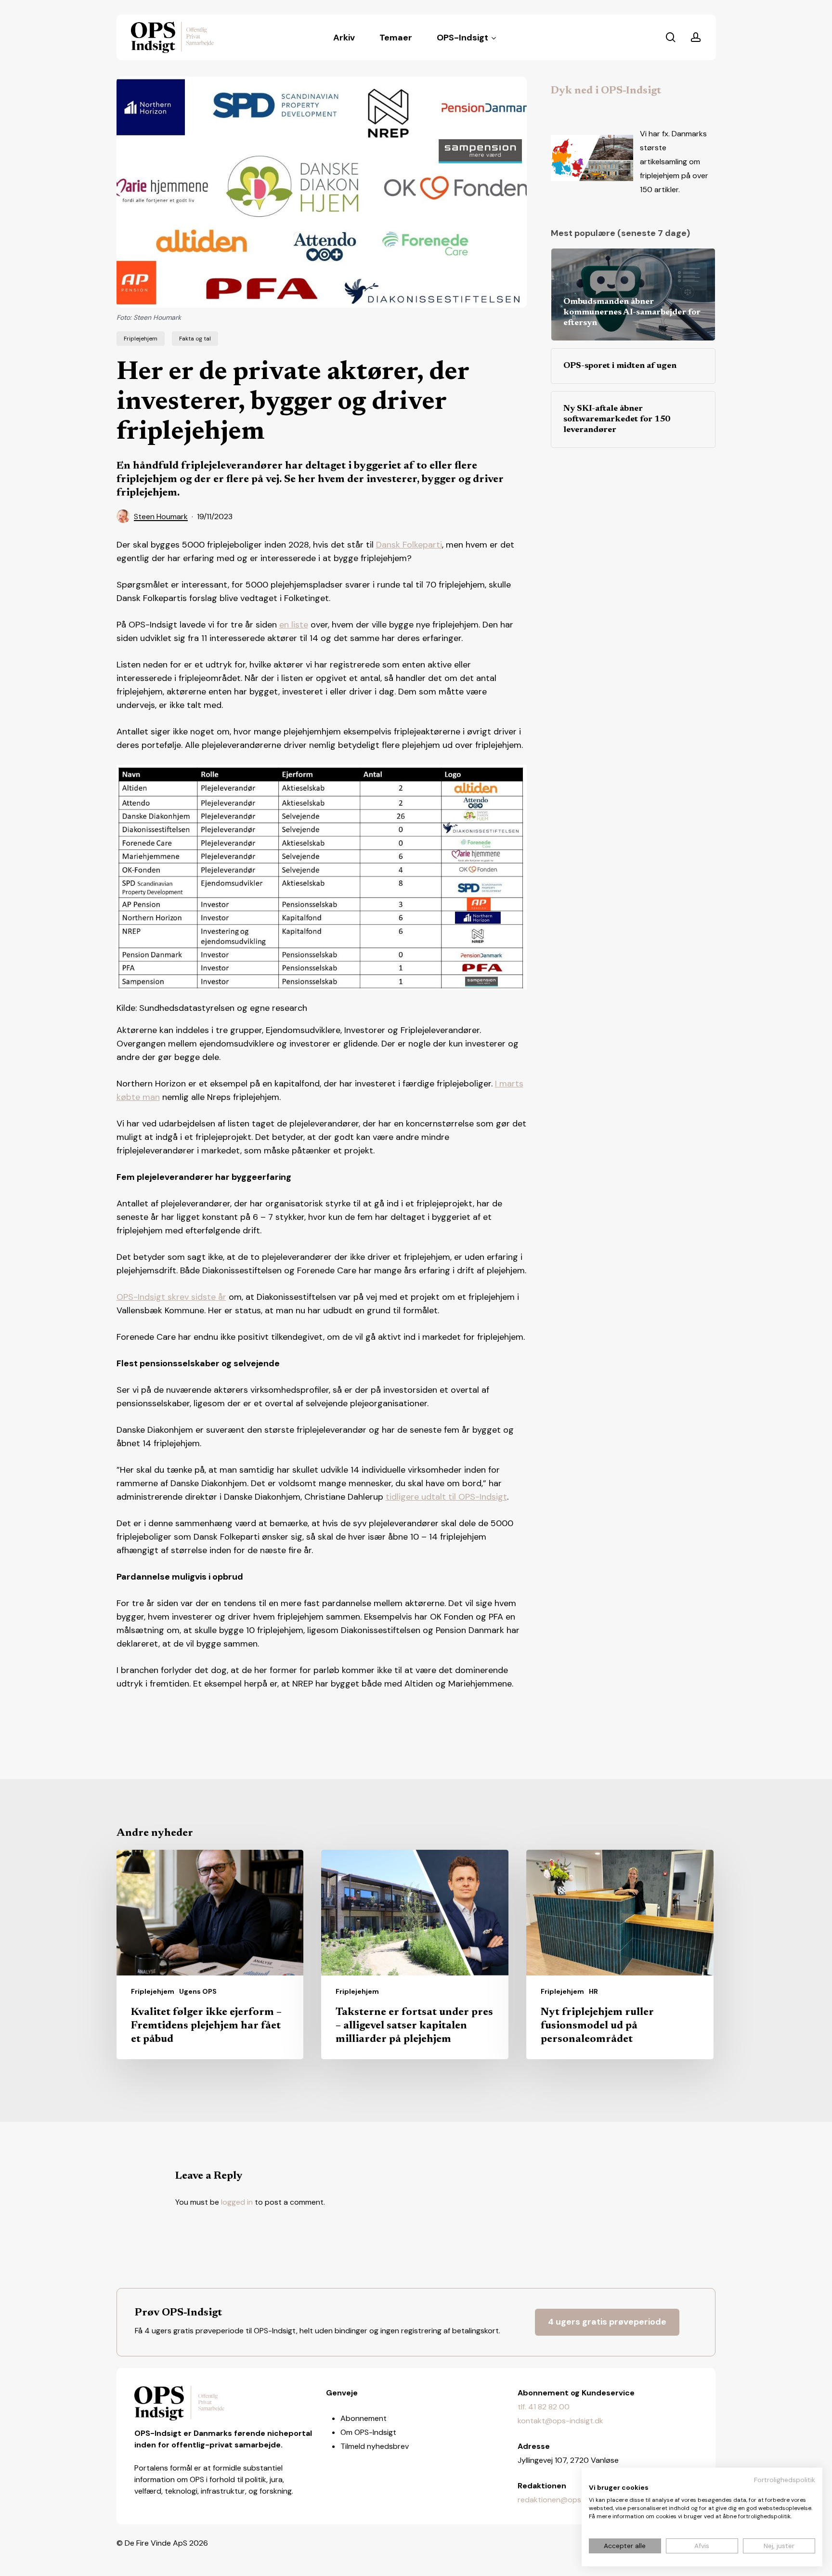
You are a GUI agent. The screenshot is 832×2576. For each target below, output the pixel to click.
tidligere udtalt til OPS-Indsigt (446, 1497)
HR (593, 1991)
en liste (294, 625)
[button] (607, 2322)
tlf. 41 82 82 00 (544, 2407)
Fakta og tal (195, 339)
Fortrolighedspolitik (785, 2480)
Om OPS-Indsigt (368, 2432)
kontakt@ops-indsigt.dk (560, 2421)
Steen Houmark (161, 517)
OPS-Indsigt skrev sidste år (171, 1297)
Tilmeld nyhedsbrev (375, 2446)
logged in (237, 2202)
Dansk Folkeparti (409, 545)
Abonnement (364, 2418)
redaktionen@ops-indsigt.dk (568, 2500)
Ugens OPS (198, 1991)
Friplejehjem (141, 339)
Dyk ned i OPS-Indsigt (606, 91)
